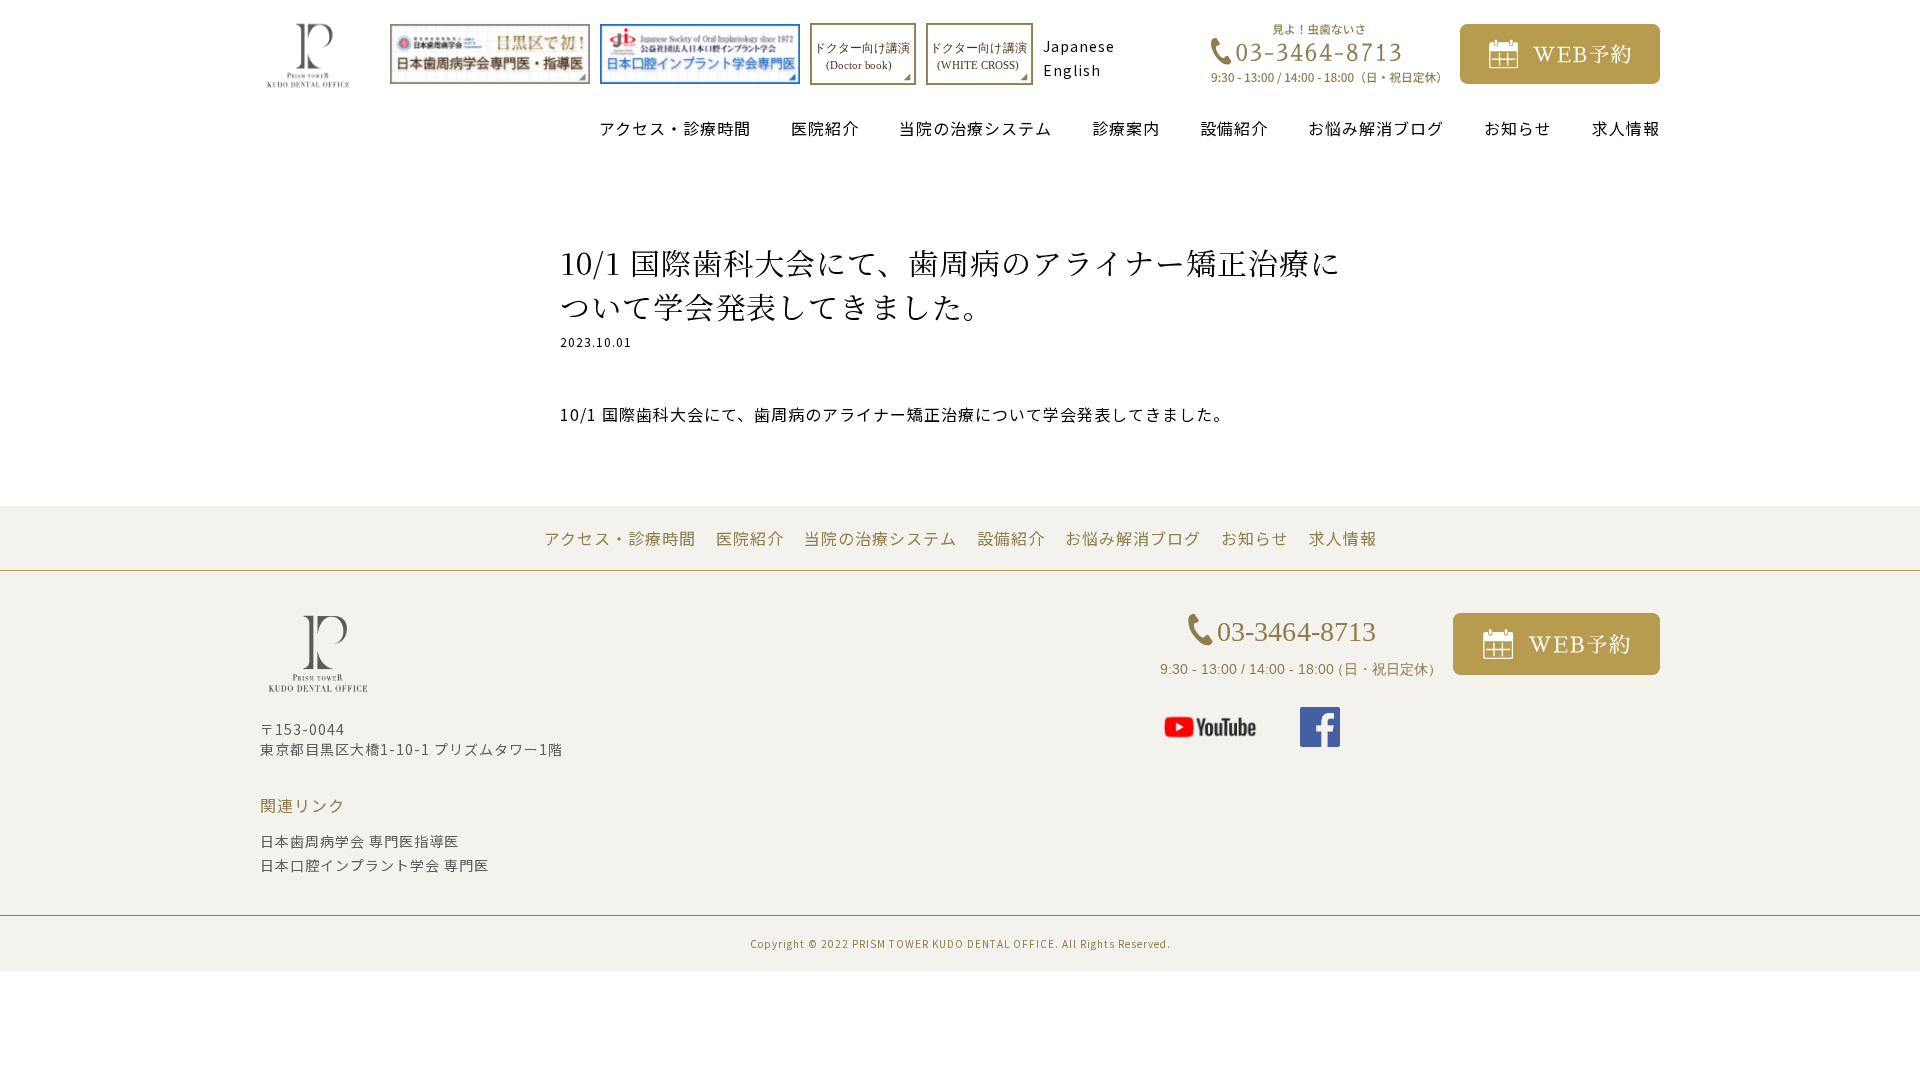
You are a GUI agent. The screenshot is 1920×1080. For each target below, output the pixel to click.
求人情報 (1626, 128)
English (1072, 70)
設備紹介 (1234, 128)
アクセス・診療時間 (675, 128)
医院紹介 (825, 128)
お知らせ (1518, 128)
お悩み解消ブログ (1376, 128)
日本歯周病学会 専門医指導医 (359, 841)
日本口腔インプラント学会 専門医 (374, 865)
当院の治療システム (975, 128)
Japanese (1079, 46)
